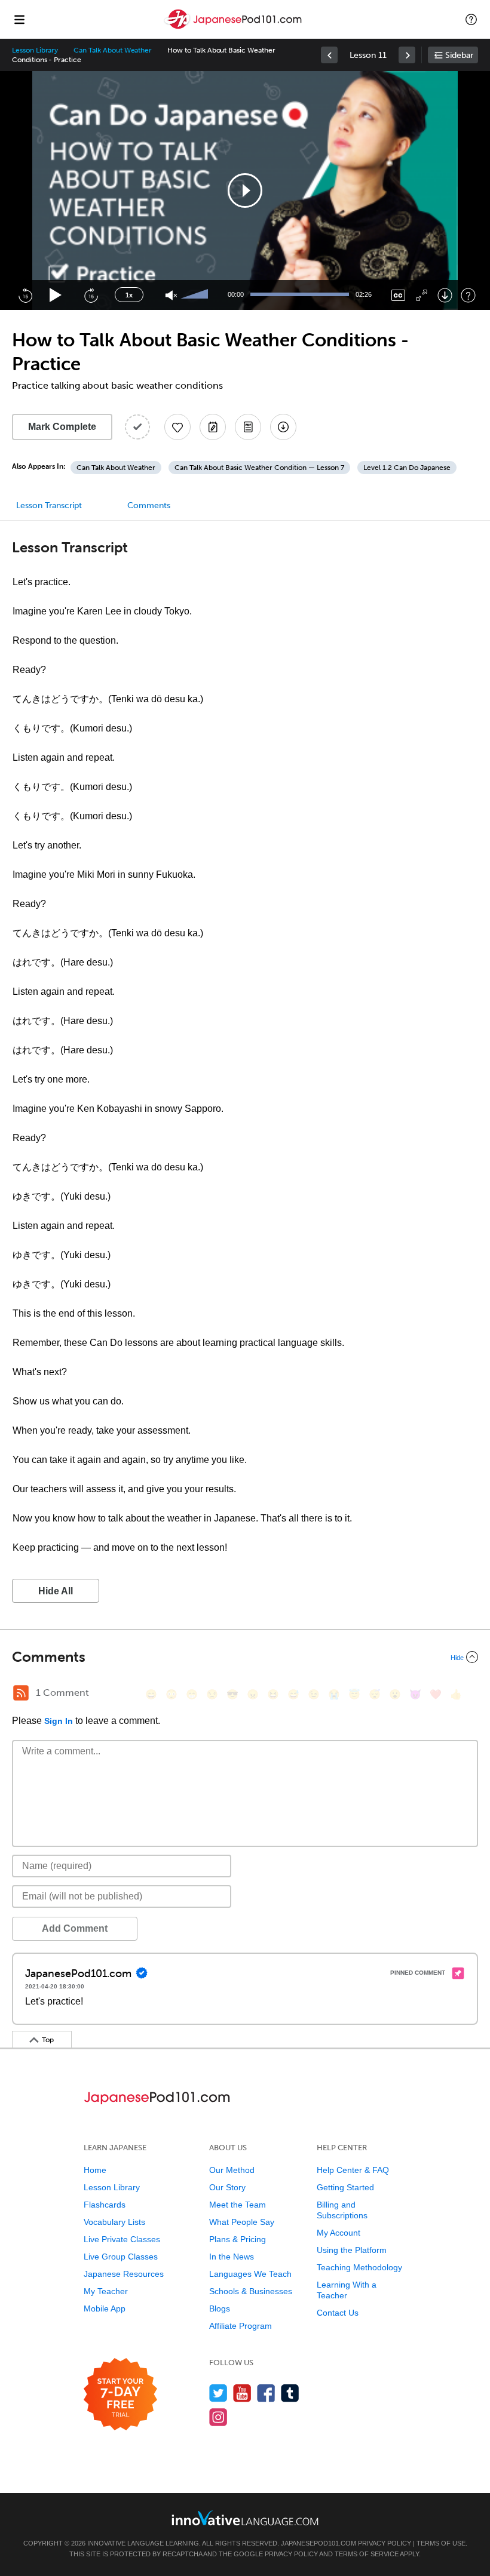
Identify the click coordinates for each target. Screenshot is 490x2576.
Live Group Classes (121, 2257)
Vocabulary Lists (114, 2222)
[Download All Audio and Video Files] (283, 427)
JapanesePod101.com (318, 2543)
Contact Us (338, 2313)
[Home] (234, 28)
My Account (339, 2233)
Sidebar (459, 55)
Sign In (59, 1721)
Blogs (220, 2308)
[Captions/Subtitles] (398, 295)
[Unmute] (171, 295)
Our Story (227, 2187)
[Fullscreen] (422, 295)
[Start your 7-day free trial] (120, 2395)
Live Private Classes (122, 2239)
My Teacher (106, 2291)
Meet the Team (238, 2205)
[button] (471, 19)
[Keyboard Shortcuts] (468, 295)
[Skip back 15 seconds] (25, 295)
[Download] (445, 295)
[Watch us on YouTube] (242, 2393)
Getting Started (345, 2187)
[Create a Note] (213, 427)
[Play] (56, 295)
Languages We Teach (250, 2274)
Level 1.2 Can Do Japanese (407, 468)
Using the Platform (352, 2250)
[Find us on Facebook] (266, 2393)
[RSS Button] (21, 1693)
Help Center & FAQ (353, 2170)
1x (129, 295)
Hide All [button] (56, 1591)
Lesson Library (35, 50)
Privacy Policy (385, 2543)
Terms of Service (367, 2554)
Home (95, 2170)
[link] (329, 55)
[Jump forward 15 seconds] (91, 295)
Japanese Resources (124, 2274)
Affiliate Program (241, 2326)
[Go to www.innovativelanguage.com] (245, 2518)
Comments (149, 505)
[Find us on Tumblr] (290, 2393)
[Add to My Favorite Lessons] (177, 427)
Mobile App (105, 2308)
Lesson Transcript (49, 505)
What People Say (242, 2222)
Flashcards (105, 2205)
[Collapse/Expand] (245, 1657)
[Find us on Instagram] (218, 2417)
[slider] (196, 295)
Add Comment (75, 1928)
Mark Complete (62, 427)
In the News (232, 2257)
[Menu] (19, 19)
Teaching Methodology (359, 2267)
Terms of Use (441, 2543)
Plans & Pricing (238, 2239)
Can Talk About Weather (113, 50)
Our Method (232, 2170)
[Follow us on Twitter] (218, 2393)
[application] (245, 190)
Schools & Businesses (251, 2291)
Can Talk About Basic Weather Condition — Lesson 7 (259, 468)
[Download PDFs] (248, 427)
